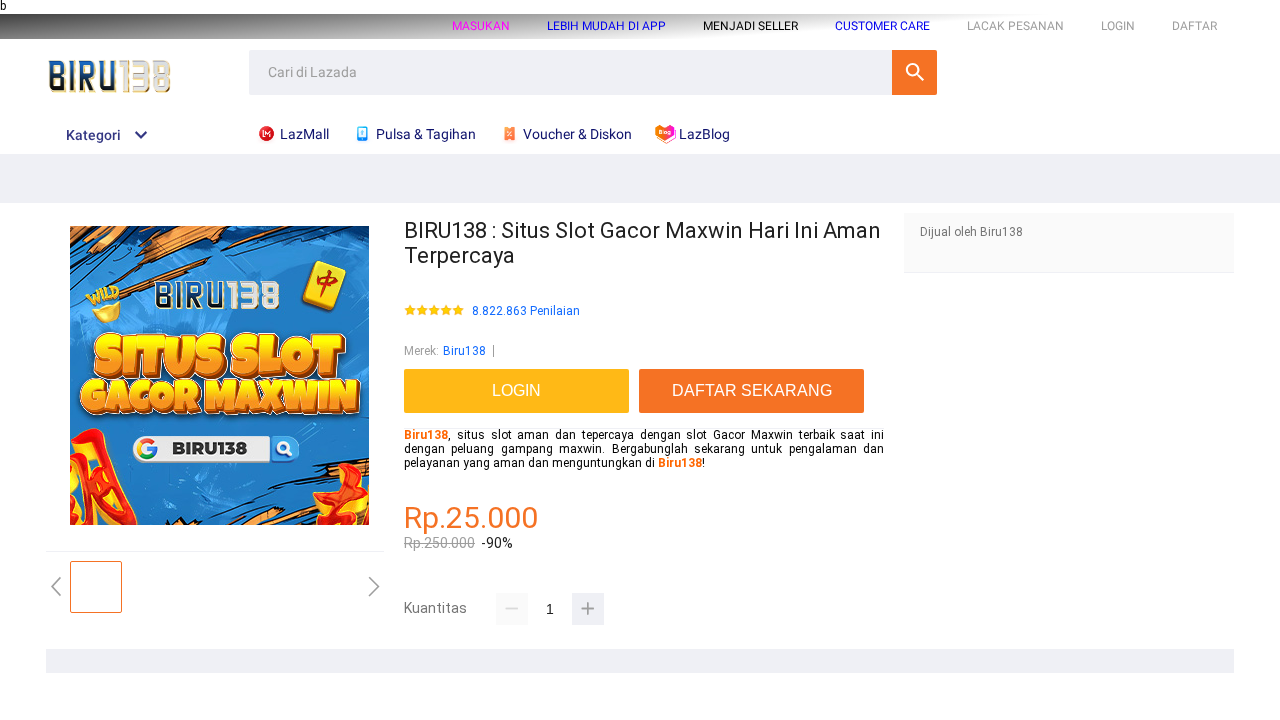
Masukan (481, 26)
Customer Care (882, 26)
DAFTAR (1194, 26)
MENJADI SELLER (750, 26)
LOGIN (1118, 26)
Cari (914, 72)
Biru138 (464, 351)
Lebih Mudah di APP (606, 26)
